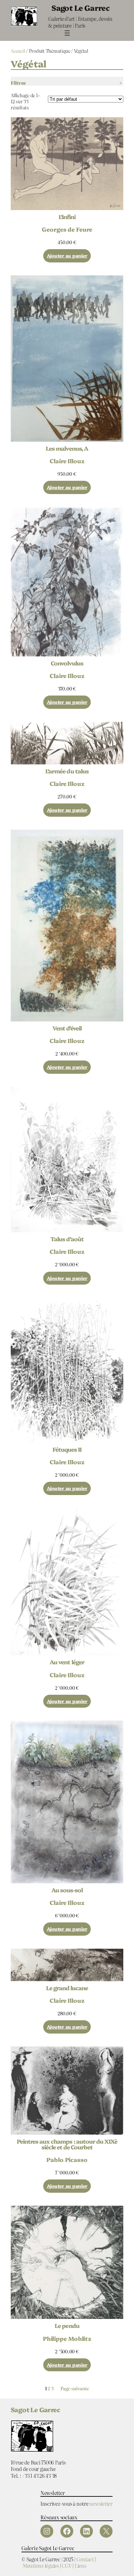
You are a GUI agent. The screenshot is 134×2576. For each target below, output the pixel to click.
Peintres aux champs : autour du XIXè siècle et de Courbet (67, 2144)
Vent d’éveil (67, 1028)
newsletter (101, 2503)
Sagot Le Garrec (80, 8)
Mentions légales (41, 2565)
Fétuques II (67, 1449)
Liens (81, 2565)
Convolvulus (67, 663)
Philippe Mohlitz (67, 2338)
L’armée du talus (67, 771)
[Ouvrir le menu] (67, 33)
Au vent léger (67, 1662)
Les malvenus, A (67, 448)
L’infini (67, 217)
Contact (85, 2559)
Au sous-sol (67, 1890)
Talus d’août (67, 1239)
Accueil (18, 51)
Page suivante (75, 2389)
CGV (67, 2565)
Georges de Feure (67, 229)
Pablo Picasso (67, 2159)
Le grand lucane (67, 1988)
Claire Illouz (67, 461)
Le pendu (67, 2325)
